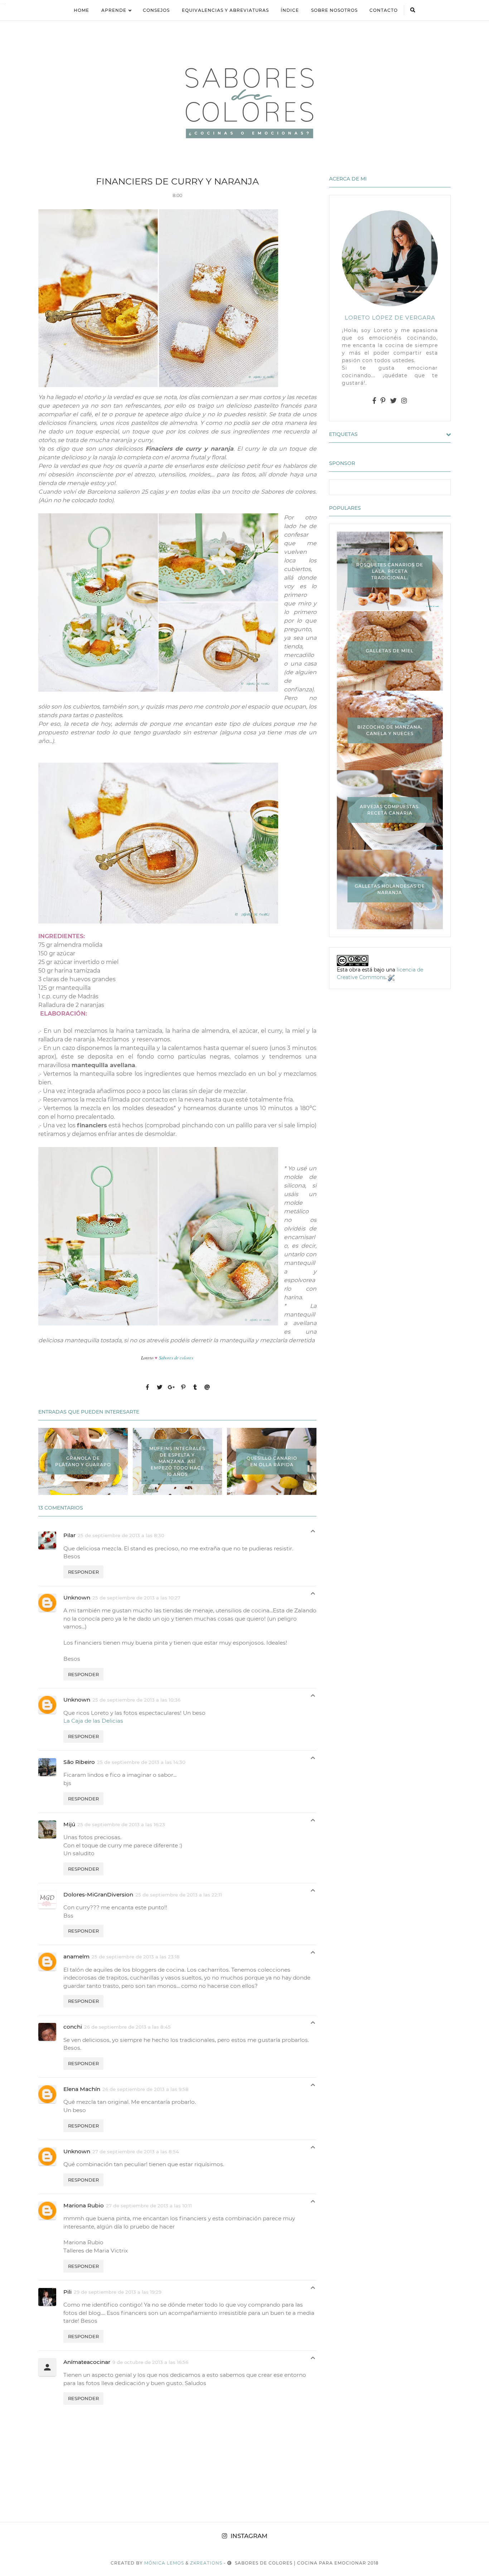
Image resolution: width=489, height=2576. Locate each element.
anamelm (76, 1956)
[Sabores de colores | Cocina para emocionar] (245, 102)
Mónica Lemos (164, 2563)
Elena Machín (82, 2089)
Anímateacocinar (87, 2362)
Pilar (69, 1535)
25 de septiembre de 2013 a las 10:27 (136, 1598)
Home (81, 10)
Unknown (77, 1598)
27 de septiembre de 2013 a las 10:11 (149, 2206)
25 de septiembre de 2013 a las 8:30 (121, 1535)
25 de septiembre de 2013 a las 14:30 (141, 1762)
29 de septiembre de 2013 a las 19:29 (118, 2292)
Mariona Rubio (84, 2205)
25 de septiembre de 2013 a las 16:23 (121, 1824)
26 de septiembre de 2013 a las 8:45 (127, 2027)
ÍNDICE (290, 10)
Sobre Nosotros (334, 10)
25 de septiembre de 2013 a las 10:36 (136, 1700)
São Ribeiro (79, 1762)
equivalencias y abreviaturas (225, 10)
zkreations (206, 2563)
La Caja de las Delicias (93, 1721)
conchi (73, 2027)
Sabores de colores (177, 1357)
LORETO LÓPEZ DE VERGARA (390, 318)
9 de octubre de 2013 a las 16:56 (150, 2362)
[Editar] (391, 977)
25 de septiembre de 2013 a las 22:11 (179, 1895)
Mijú (69, 1824)
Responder (83, 1572)
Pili (67, 2292)
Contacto (384, 10)
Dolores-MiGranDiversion (98, 1894)
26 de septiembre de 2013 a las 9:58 (146, 2089)
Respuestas (313, 1533)
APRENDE (114, 10)
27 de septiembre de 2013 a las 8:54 (136, 2152)
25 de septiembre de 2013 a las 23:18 (136, 1957)
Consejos (156, 10)
